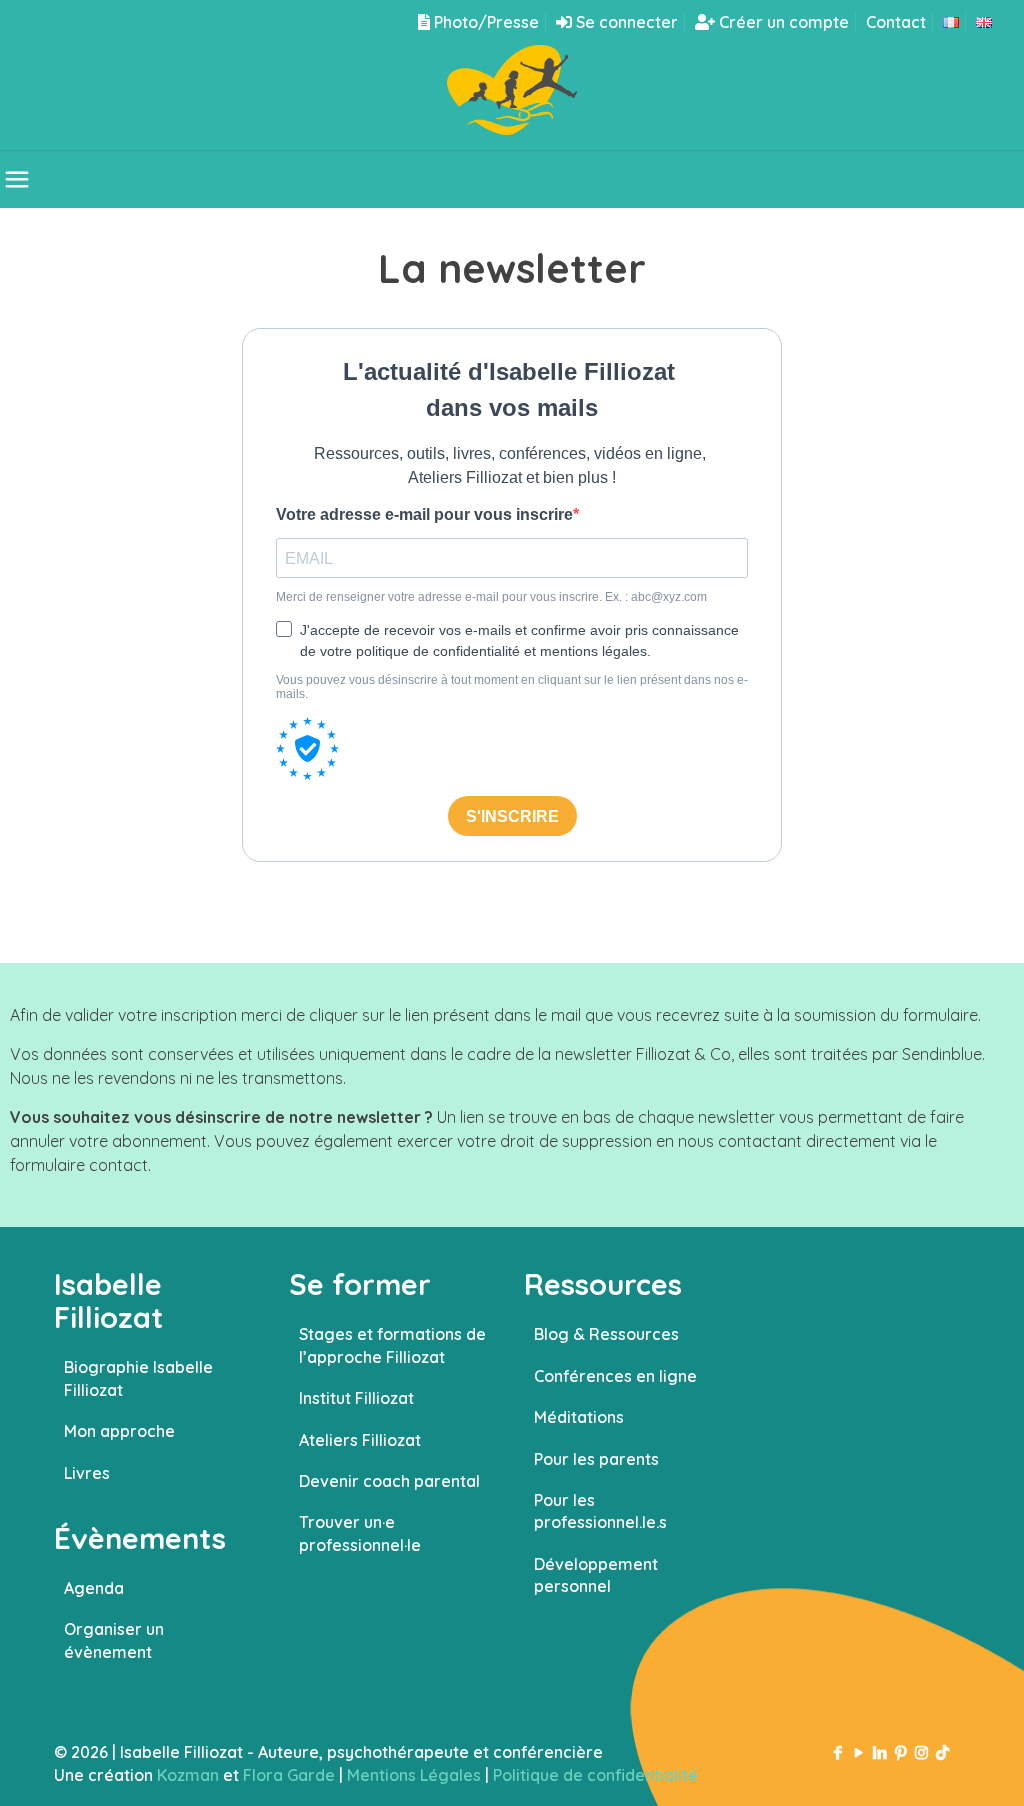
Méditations (579, 1417)
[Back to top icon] (928, 1765)
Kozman (188, 1775)
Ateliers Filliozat (360, 1440)
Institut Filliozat (356, 1398)
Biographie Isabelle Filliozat (138, 1378)
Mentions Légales (414, 1775)
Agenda (94, 1588)
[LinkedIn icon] (879, 1752)
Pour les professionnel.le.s (600, 1511)
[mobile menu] (17, 179)
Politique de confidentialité (595, 1775)
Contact (896, 22)
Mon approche (119, 1431)
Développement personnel (596, 1575)
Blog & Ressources (606, 1334)
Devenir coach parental (389, 1481)
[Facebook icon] (837, 1752)
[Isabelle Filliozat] (512, 97)
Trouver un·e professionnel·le (360, 1533)
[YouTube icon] (858, 1752)
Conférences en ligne (615, 1376)
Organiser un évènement (114, 1640)
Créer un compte (782, 22)
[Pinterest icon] (900, 1752)
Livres (87, 1473)
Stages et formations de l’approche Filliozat (392, 1345)
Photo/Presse (484, 22)
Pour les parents (596, 1459)
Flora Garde (289, 1775)
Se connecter (625, 22)
